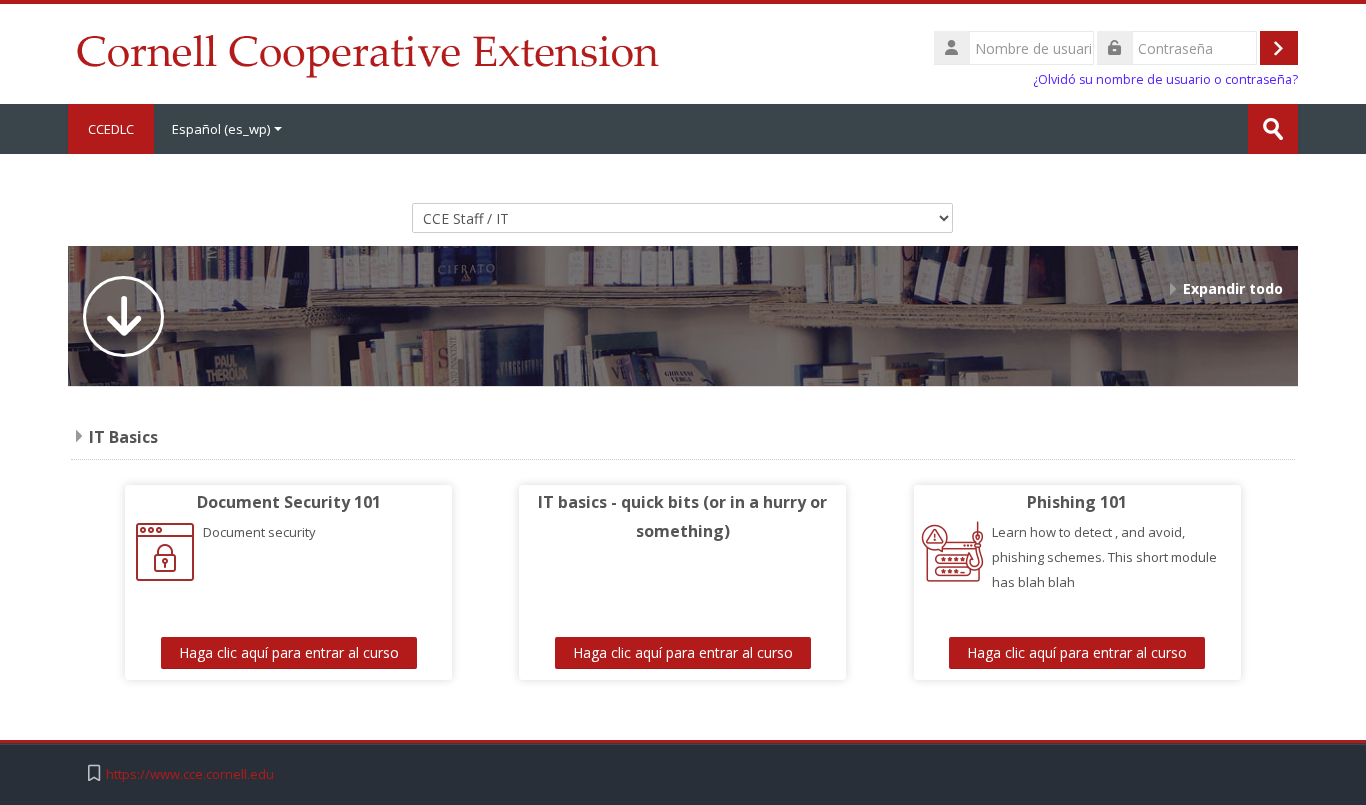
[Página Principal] (367, 52)
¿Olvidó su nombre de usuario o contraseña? (1165, 79)
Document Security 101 (289, 502)
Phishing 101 (1077, 502)
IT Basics (123, 437)
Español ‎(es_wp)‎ (221, 129)
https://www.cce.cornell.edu (190, 774)
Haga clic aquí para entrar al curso (289, 652)
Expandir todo (1233, 288)
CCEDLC (111, 129)
